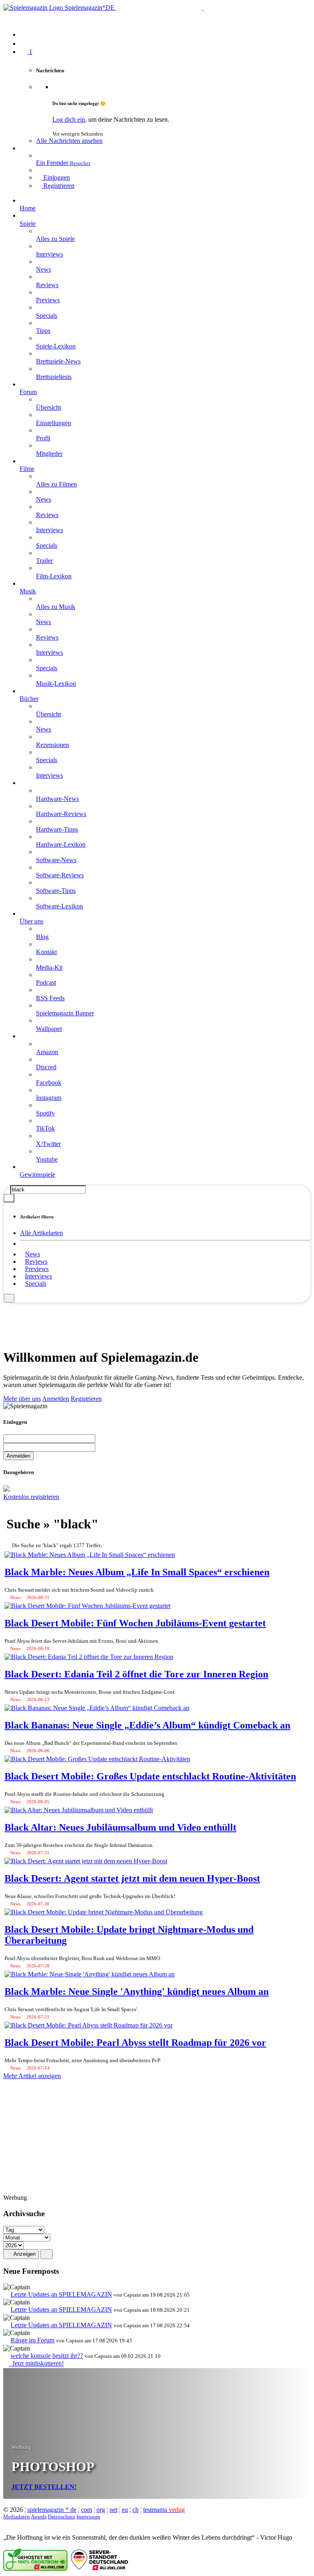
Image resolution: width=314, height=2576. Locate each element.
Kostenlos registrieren (31, 1497)
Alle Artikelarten (41, 1233)
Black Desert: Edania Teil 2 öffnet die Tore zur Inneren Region (136, 1674)
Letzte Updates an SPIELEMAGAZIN (61, 2294)
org (101, 2510)
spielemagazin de (52, 2510)
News (33, 1254)
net (113, 2510)
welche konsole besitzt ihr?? (47, 2356)
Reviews (36, 1261)
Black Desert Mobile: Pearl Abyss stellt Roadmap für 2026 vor (135, 2043)
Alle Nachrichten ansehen (69, 141)
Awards (39, 2517)
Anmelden (56, 1399)
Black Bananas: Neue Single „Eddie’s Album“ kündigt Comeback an (147, 1725)
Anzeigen (24, 2254)
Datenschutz (62, 2517)
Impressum (88, 2517)
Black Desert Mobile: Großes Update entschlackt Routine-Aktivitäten (150, 1776)
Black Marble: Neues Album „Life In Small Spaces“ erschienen (137, 1572)
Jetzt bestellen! (44, 2487)
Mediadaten (17, 2517)
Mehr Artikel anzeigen (32, 2076)
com (86, 2510)
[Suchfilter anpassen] (9, 1198)
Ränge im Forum (33, 2340)
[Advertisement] (157, 1321)
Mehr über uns (22, 1399)
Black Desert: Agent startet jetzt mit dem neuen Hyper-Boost (132, 1878)
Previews (37, 1269)
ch (136, 2510)
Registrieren (86, 1399)
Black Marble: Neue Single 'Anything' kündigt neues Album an (137, 1992)
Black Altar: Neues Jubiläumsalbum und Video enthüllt (120, 1827)
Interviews (38, 1276)
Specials (36, 1284)
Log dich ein (69, 119)
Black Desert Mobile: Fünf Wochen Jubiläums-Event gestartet (135, 1623)
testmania (164, 2510)
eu (125, 2510)
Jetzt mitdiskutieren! (36, 2363)
